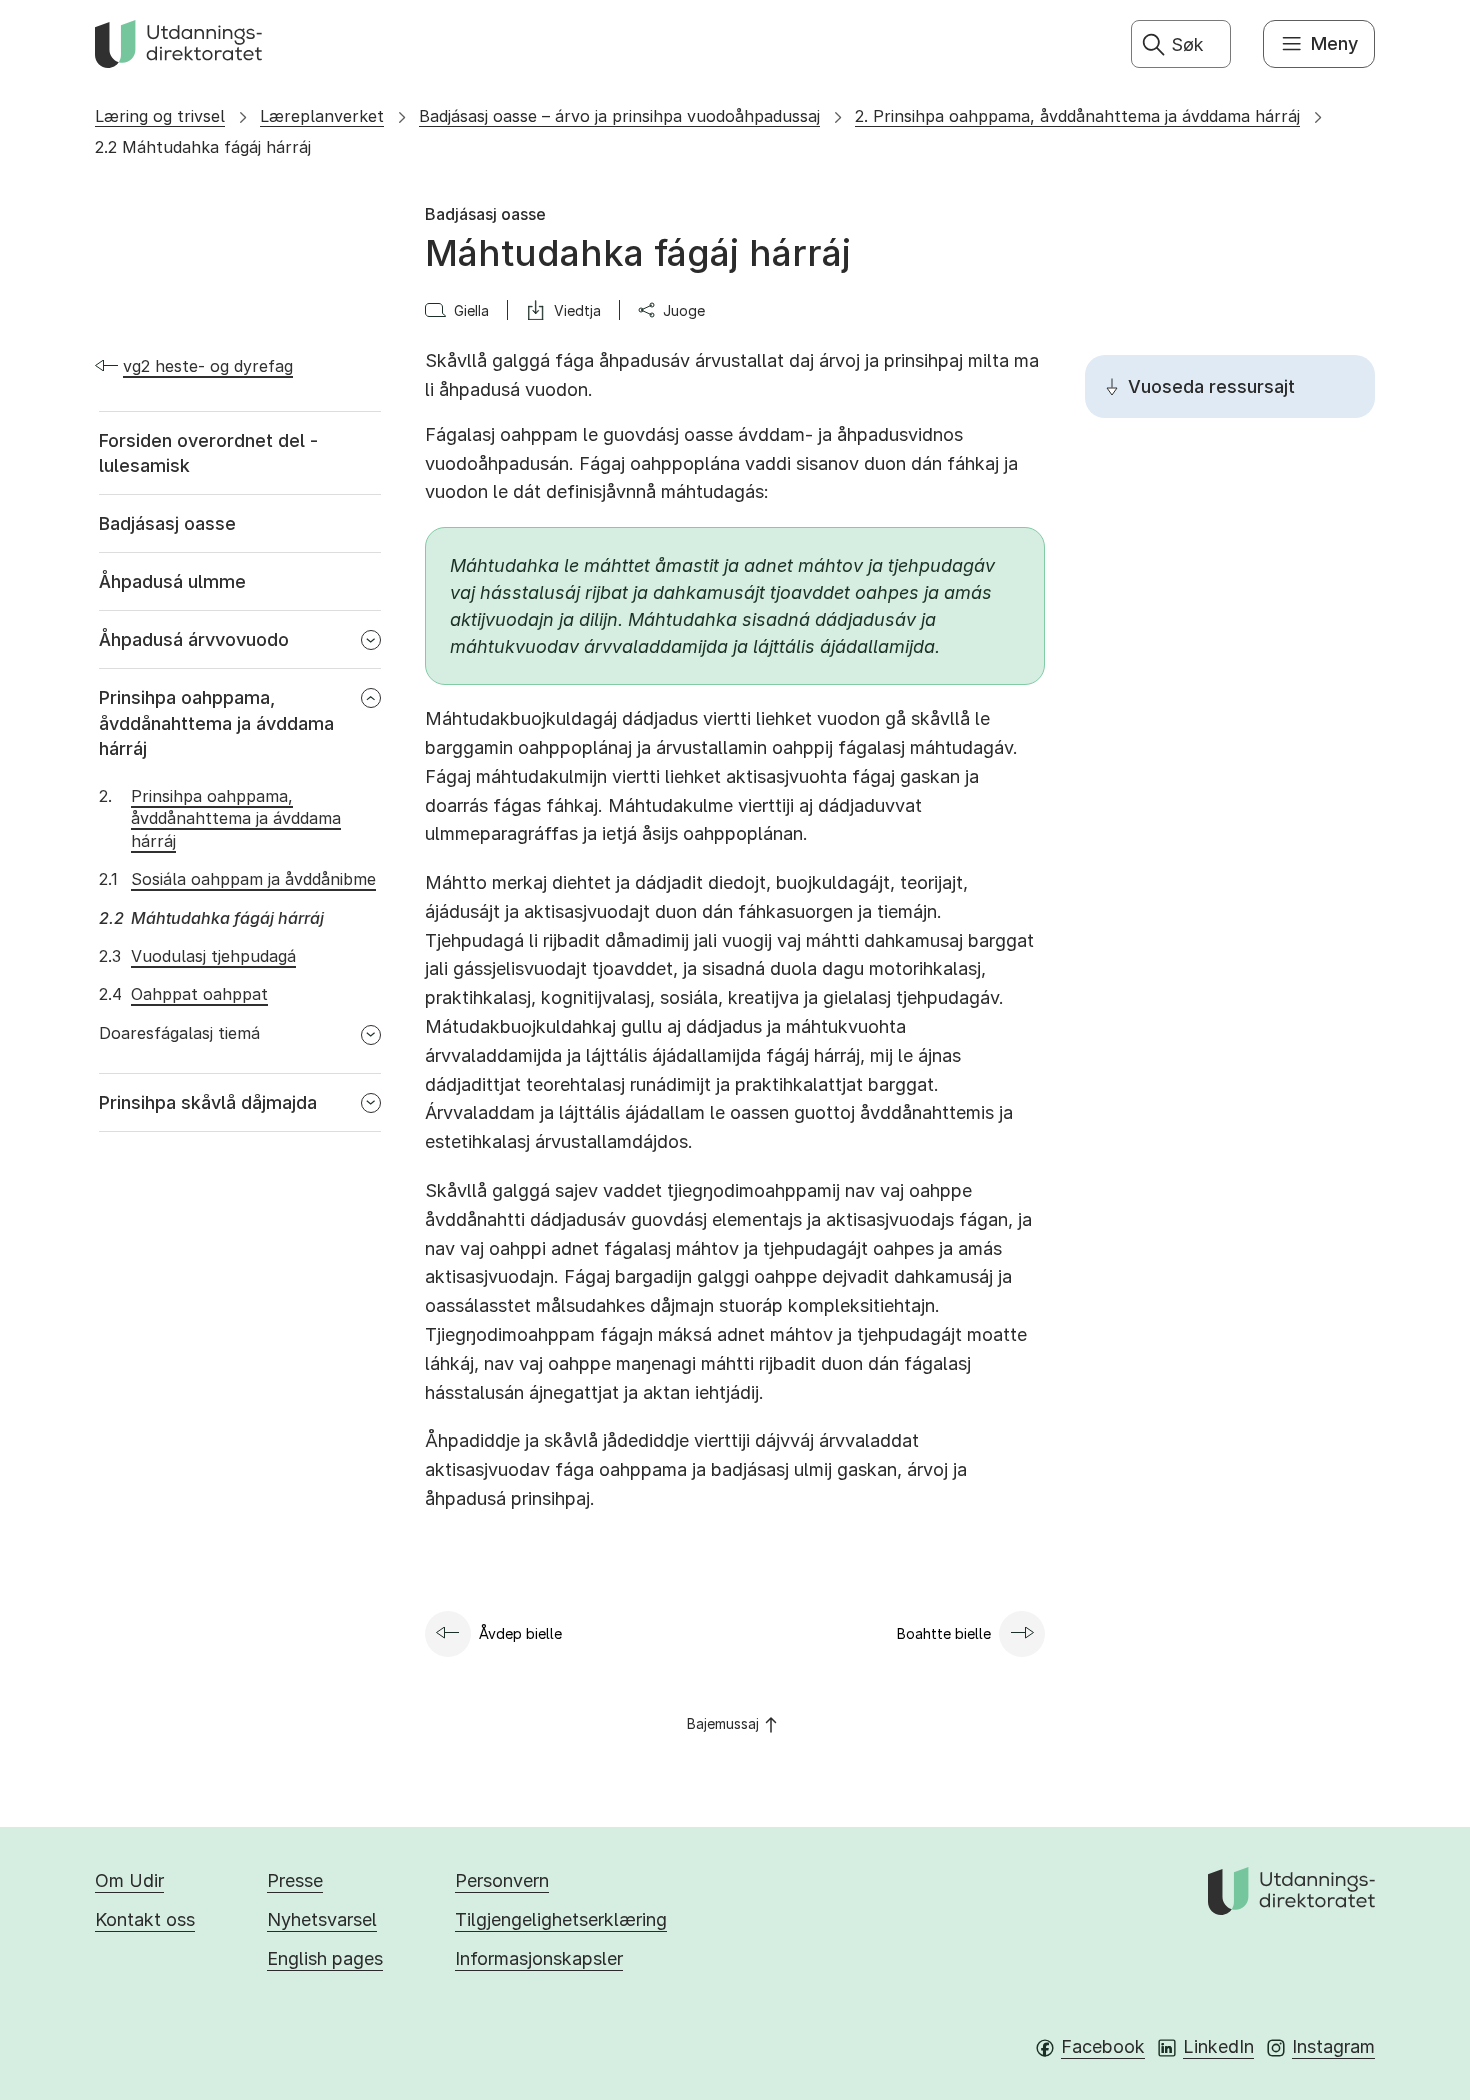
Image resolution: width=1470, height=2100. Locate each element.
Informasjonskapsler (539, 1958)
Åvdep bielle (520, 1633)
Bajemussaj (723, 1723)
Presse (295, 1880)
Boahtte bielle (944, 1633)
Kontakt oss (145, 1919)
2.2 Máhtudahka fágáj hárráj (203, 147)
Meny (1334, 43)
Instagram (1333, 2046)
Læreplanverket (322, 116)
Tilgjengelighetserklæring (561, 1919)
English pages (325, 1958)
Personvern (502, 1880)
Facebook (1103, 2046)
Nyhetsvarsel (322, 1919)
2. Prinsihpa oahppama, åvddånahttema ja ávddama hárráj (1077, 116)
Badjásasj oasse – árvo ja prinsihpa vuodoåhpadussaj (619, 116)
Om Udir (129, 1880)
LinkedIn (1218, 2046)
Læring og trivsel (160, 116)
